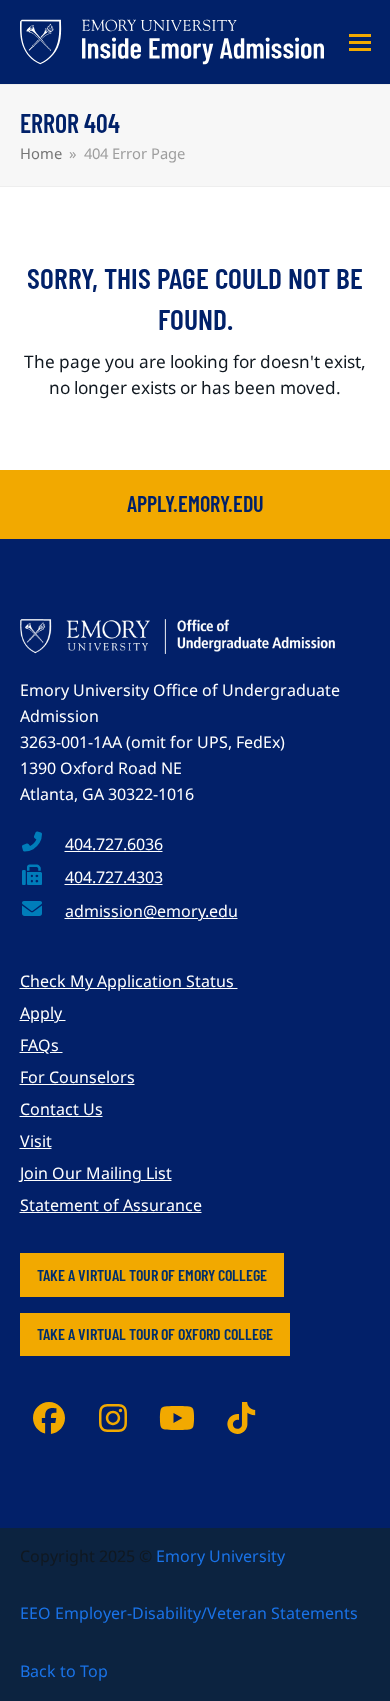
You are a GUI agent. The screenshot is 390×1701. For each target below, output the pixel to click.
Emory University (220, 1556)
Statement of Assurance (111, 1205)
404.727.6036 (114, 844)
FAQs (41, 1045)
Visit (36, 1141)
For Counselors (77, 1077)
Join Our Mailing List (96, 1173)
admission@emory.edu (151, 911)
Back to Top (64, 1671)
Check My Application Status (129, 981)
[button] (360, 42)
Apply (43, 1013)
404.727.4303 (114, 877)
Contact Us (61, 1109)
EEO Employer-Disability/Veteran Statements (189, 1613)
